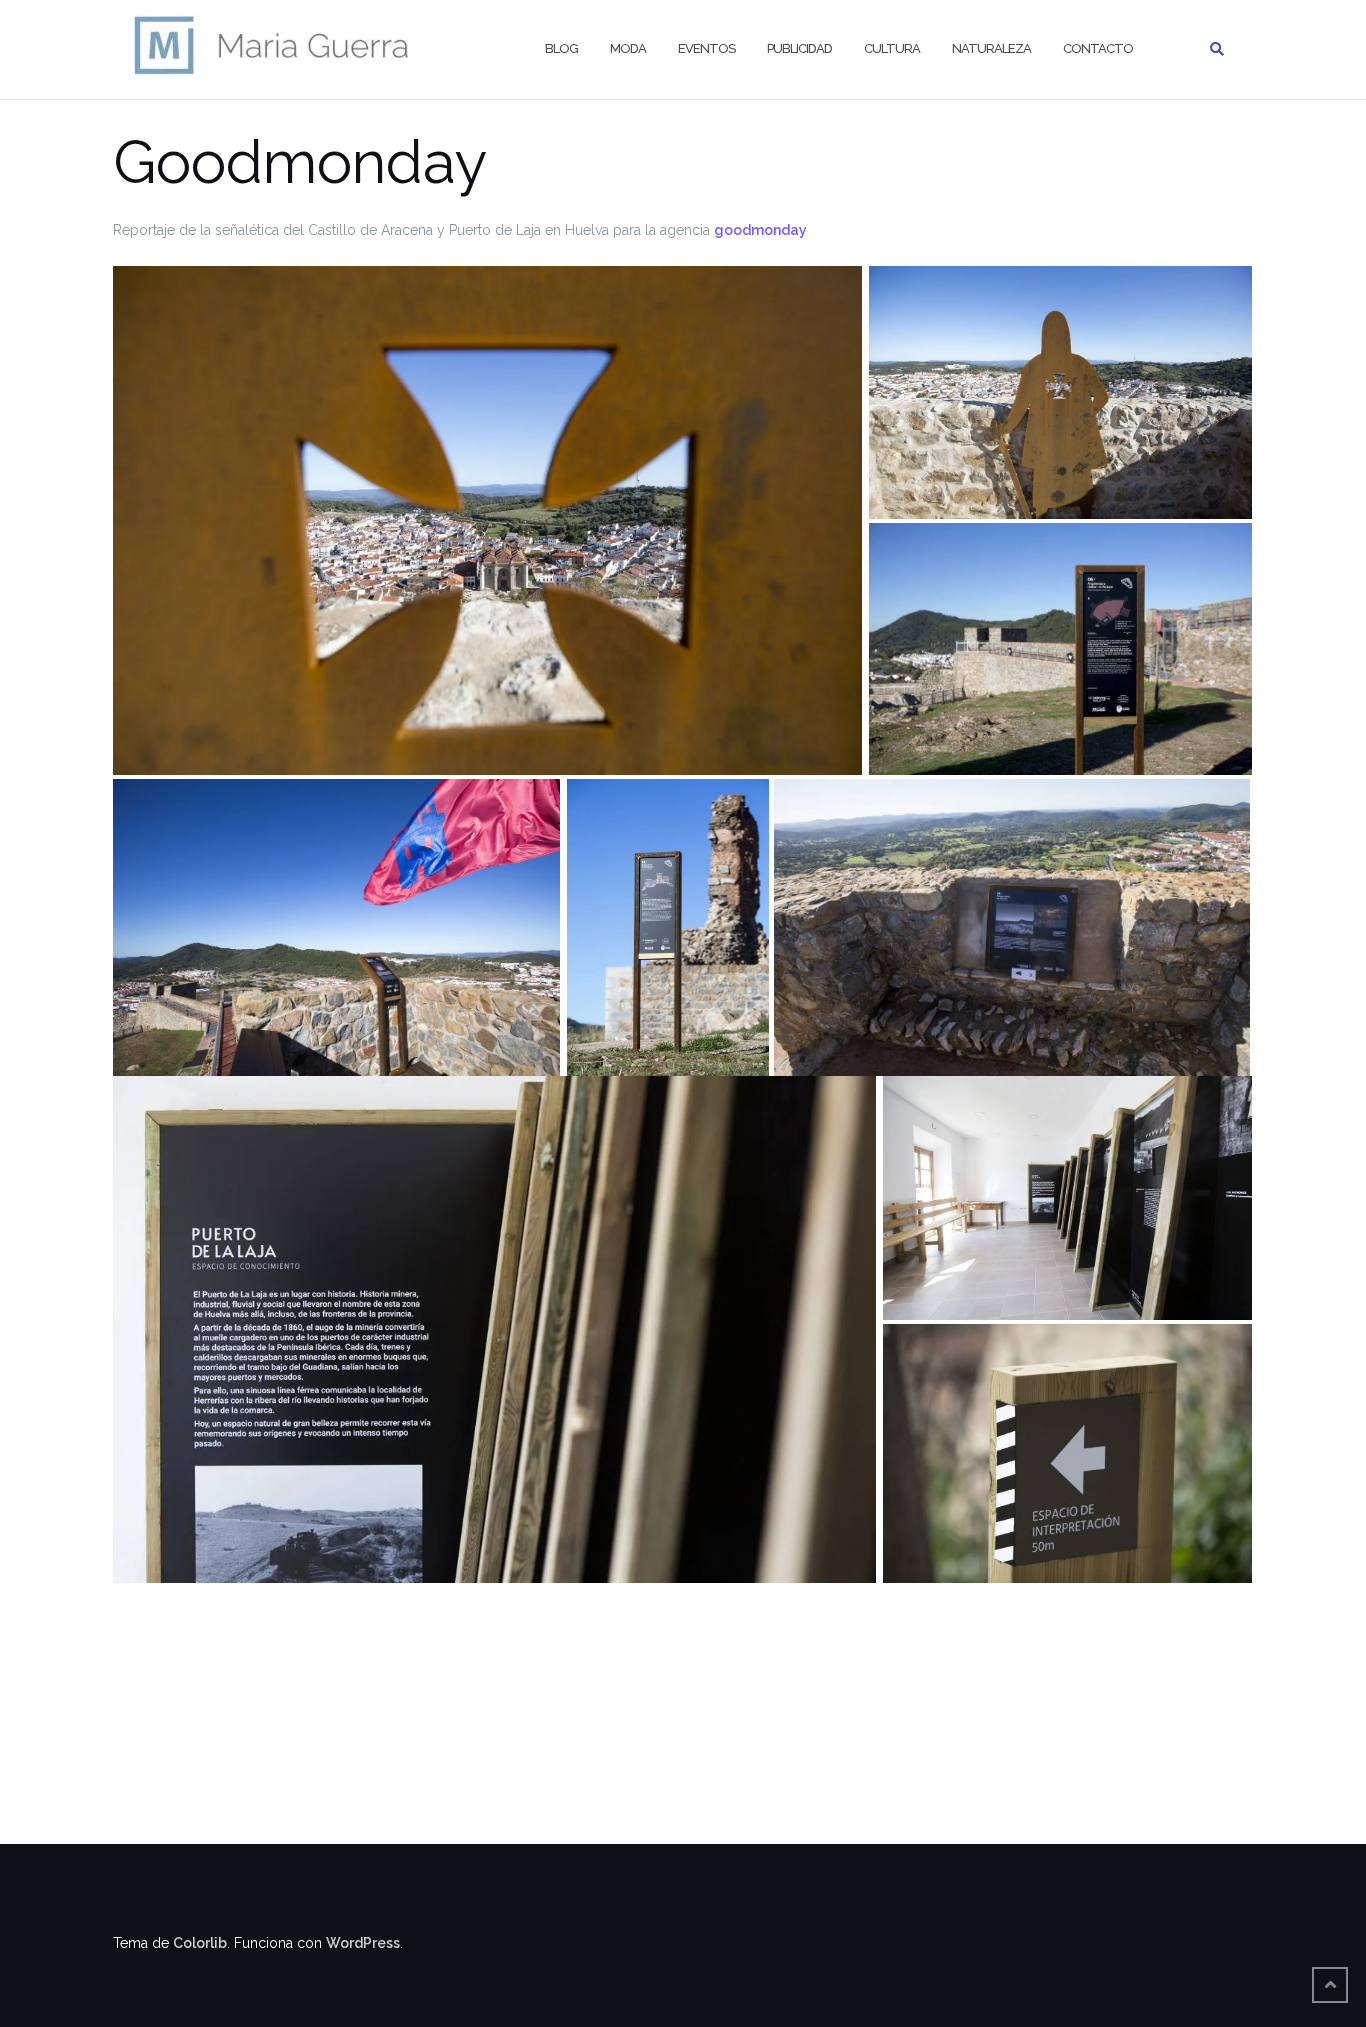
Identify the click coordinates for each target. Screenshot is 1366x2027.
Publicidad (799, 48)
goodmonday (760, 230)
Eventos (706, 48)
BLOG (561, 48)
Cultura (892, 48)
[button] (487, 520)
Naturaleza (991, 48)
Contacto (1098, 48)
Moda (628, 48)
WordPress (363, 1943)
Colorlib (200, 1943)
